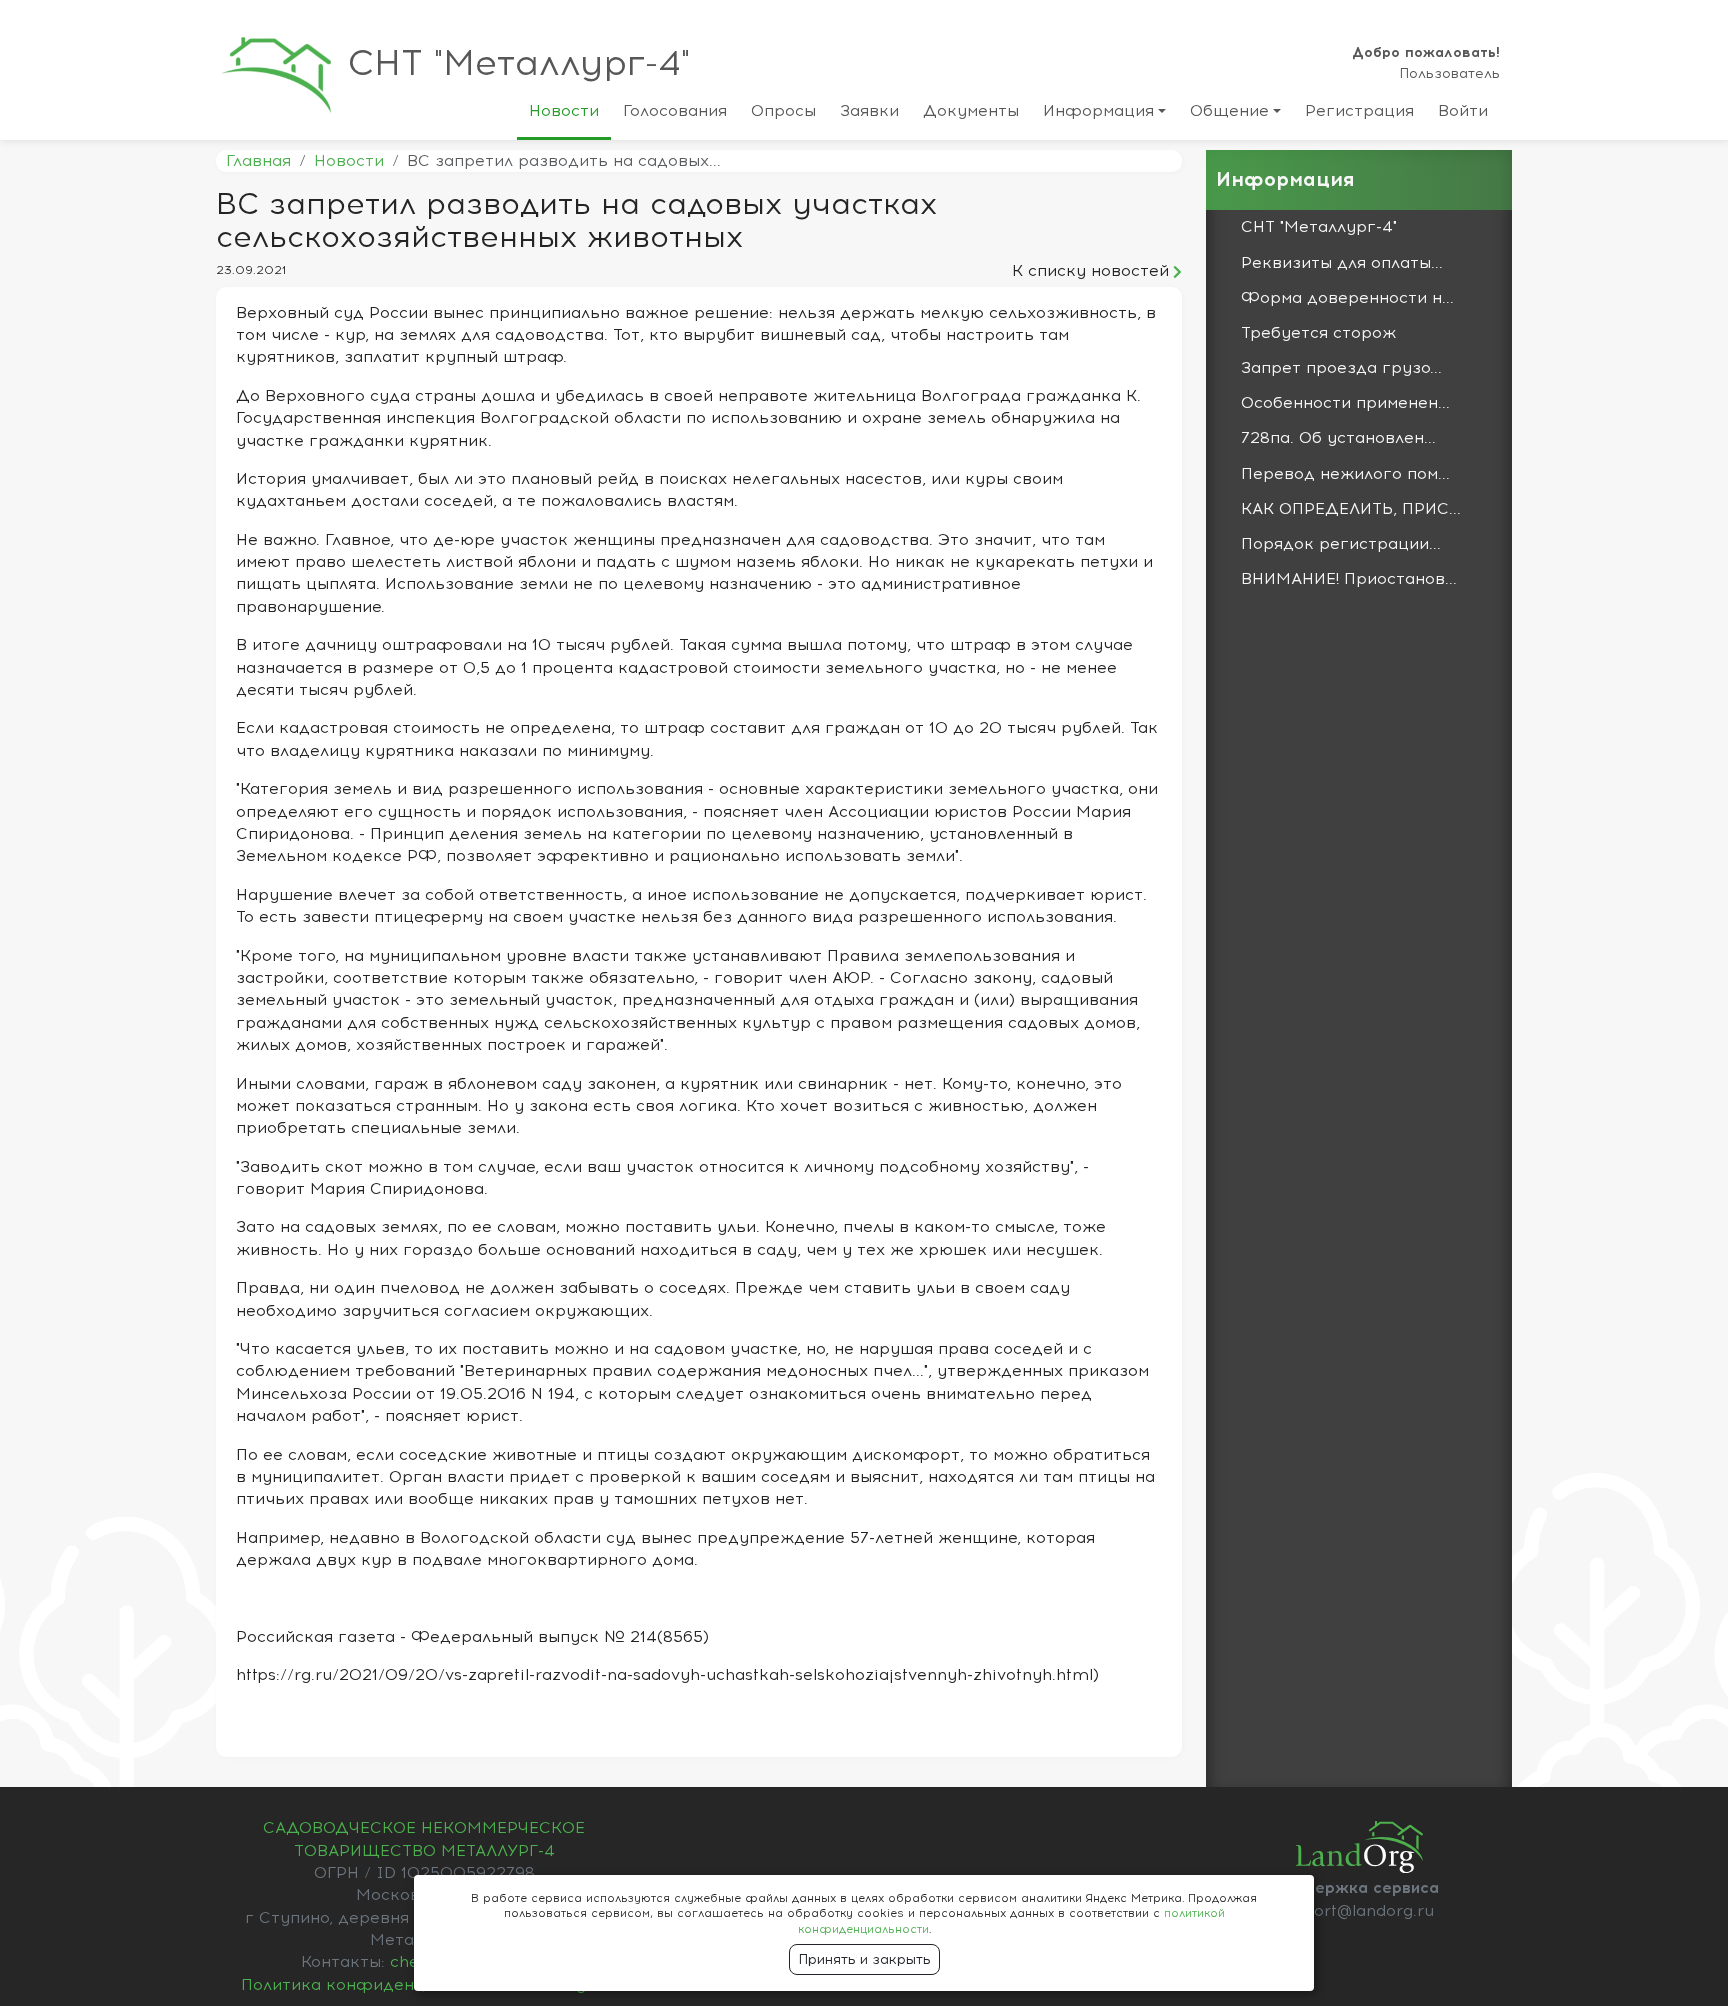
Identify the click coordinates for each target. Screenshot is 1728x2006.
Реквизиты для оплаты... (1342, 263)
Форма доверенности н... (1347, 298)
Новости (349, 161)
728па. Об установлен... (1338, 438)
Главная (258, 161)
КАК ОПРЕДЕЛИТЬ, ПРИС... (1351, 509)
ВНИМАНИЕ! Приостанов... (1349, 579)
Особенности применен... (1345, 403)
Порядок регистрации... (1341, 544)
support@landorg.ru (1354, 1911)
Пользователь (1449, 73)
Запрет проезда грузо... (1341, 368)
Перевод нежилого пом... (1345, 474)
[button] (1104, 115)
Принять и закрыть (864, 1959)
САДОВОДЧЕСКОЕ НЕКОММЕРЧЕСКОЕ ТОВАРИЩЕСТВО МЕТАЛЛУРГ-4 (424, 1839)
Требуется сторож (1318, 333)
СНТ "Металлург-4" (519, 64)
